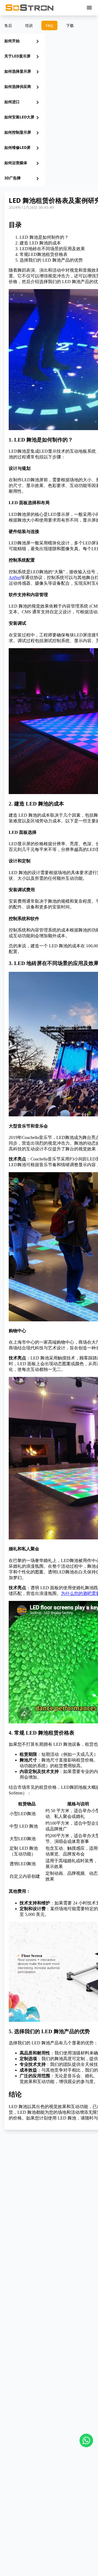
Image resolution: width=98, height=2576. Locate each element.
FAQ (49, 25)
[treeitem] (23, 41)
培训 (29, 25)
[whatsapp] (86, 2440)
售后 (8, 25)
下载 (70, 25)
